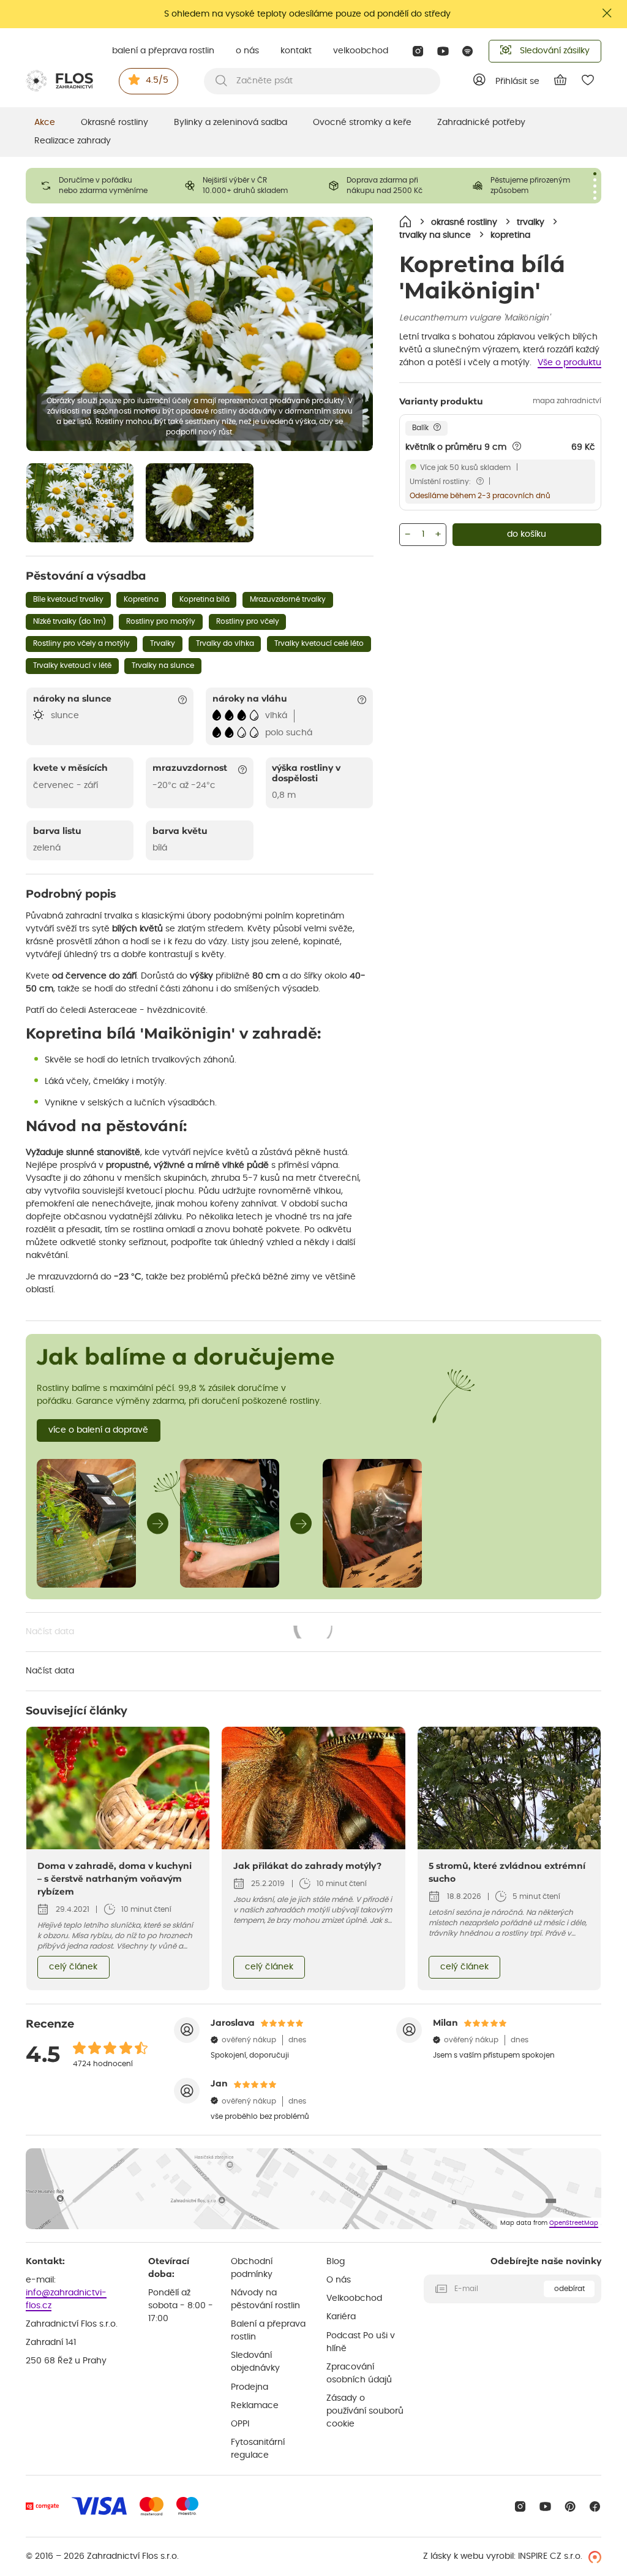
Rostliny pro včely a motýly (81, 643)
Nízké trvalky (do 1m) (69, 621)
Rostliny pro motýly (161, 621)
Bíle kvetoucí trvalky (68, 599)
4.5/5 (157, 80)
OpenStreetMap (574, 2223)
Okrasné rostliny (115, 123)
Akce (45, 123)
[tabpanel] (98, 186)
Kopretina (141, 599)
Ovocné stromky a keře (362, 123)
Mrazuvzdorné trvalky (288, 599)
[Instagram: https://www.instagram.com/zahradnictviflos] (418, 51)
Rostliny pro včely (248, 621)
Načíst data (180, 1633)
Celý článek (73, 1967)
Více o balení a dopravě (98, 1430)
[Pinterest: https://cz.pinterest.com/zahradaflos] (570, 2506)
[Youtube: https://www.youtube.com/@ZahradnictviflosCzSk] (443, 51)
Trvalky (163, 643)
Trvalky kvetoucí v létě (72, 665)
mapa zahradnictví (567, 401)
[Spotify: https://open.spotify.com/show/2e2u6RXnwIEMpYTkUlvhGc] (468, 51)
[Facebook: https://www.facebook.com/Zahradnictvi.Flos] (595, 2506)
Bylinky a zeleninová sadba (231, 123)
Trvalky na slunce (163, 665)
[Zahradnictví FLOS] (59, 81)
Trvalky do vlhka (225, 643)
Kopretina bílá (205, 599)
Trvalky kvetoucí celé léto (319, 643)
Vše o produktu (569, 363)
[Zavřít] (607, 13)
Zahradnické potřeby (481, 123)
